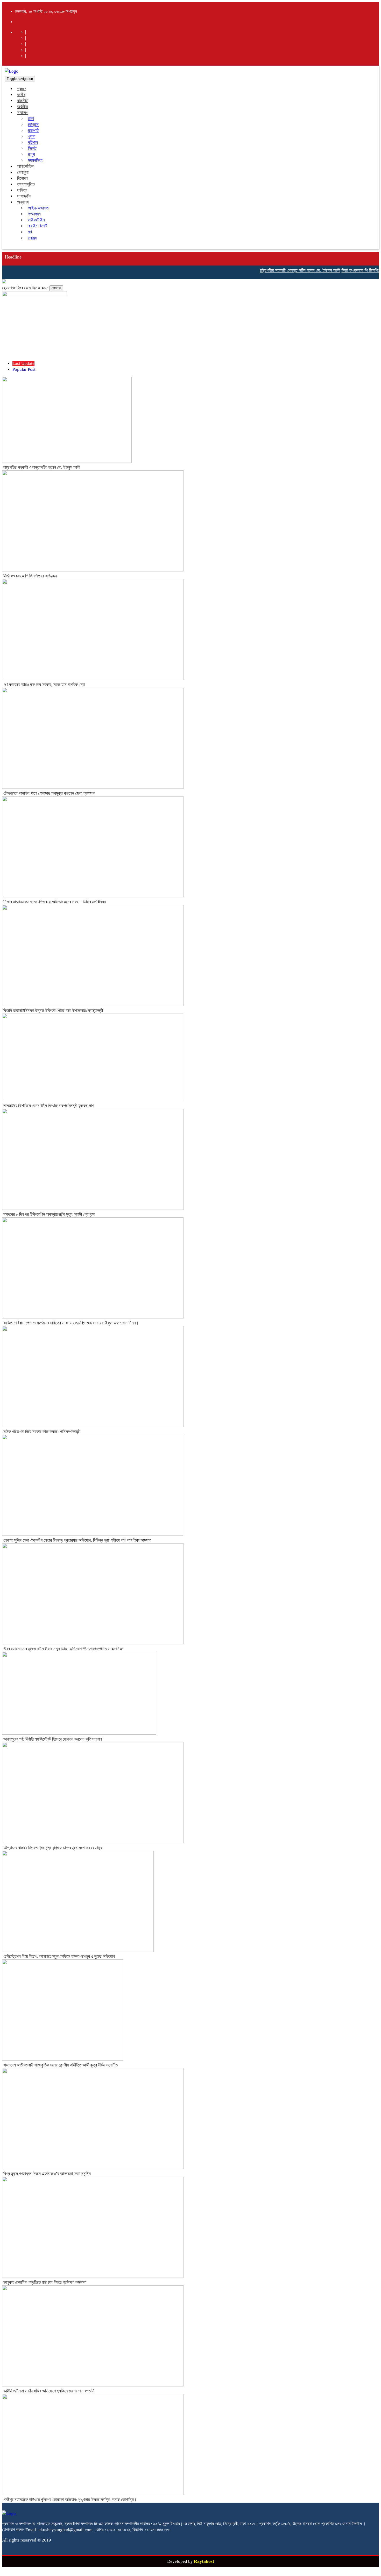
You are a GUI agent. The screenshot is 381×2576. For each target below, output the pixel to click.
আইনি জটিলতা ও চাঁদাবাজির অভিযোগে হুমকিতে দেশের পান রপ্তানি (49, 2391)
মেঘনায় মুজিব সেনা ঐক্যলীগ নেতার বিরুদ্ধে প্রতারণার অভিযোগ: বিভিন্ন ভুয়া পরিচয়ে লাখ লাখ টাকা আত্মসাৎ (77, 1540)
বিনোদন (22, 178)
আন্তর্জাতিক (26, 166)
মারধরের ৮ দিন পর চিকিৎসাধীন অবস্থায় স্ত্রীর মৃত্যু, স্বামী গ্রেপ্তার (49, 1214)
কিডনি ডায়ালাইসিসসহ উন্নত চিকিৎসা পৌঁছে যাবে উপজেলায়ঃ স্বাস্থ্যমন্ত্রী (53, 1011)
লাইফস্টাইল (36, 220)
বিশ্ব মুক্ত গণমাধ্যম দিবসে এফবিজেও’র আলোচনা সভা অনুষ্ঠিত (47, 2174)
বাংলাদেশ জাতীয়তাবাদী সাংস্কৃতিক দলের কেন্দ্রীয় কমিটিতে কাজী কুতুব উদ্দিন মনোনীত (61, 2065)
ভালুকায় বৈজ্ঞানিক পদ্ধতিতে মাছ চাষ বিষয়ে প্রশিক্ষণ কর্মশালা (45, 2282)
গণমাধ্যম (34, 214)
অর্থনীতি (23, 107)
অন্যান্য (23, 202)
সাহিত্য (22, 190)
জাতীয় (21, 95)
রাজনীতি (23, 101)
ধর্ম (30, 232)
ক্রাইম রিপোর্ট (38, 226)
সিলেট (32, 148)
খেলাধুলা (23, 172)
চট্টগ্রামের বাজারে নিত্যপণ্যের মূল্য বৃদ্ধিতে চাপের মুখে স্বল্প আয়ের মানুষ (53, 1848)
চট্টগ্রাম (33, 125)
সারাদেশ (23, 113)
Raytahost (204, 2561)
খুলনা (32, 137)
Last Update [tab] (23, 363)
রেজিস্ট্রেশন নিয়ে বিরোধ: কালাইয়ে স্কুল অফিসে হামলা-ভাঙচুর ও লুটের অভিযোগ (59, 1956)
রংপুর (31, 154)
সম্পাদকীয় (24, 196)
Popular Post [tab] (24, 369)
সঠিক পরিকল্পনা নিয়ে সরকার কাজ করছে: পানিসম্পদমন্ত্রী (42, 1432)
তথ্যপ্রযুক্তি (26, 184)
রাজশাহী (34, 131)
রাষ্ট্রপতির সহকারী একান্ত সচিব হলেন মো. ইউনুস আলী (282, 270)
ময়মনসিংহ (35, 160)
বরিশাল (33, 142)
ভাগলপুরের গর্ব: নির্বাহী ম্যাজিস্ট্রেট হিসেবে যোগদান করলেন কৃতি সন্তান (53, 1739)
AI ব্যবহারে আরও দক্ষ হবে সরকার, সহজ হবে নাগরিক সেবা (44, 685)
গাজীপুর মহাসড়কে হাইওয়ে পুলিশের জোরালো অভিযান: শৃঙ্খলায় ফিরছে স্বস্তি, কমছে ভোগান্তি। (70, 2500)
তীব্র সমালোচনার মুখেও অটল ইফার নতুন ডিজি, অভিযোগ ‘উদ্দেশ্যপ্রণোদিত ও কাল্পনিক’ (63, 1649)
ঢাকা (31, 119)
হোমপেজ (56, 288)
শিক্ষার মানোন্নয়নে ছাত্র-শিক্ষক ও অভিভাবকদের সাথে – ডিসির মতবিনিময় (55, 902)
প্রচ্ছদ (22, 89)
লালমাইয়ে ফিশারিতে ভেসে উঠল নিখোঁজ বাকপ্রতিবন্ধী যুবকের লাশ (49, 1106)
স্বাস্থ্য (32, 238)
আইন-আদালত (38, 208)
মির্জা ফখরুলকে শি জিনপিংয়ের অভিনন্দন (352, 270)
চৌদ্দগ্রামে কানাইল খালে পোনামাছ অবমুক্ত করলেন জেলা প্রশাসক (49, 793)
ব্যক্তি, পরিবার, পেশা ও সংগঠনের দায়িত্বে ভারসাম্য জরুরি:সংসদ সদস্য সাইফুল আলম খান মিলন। (71, 1323)
